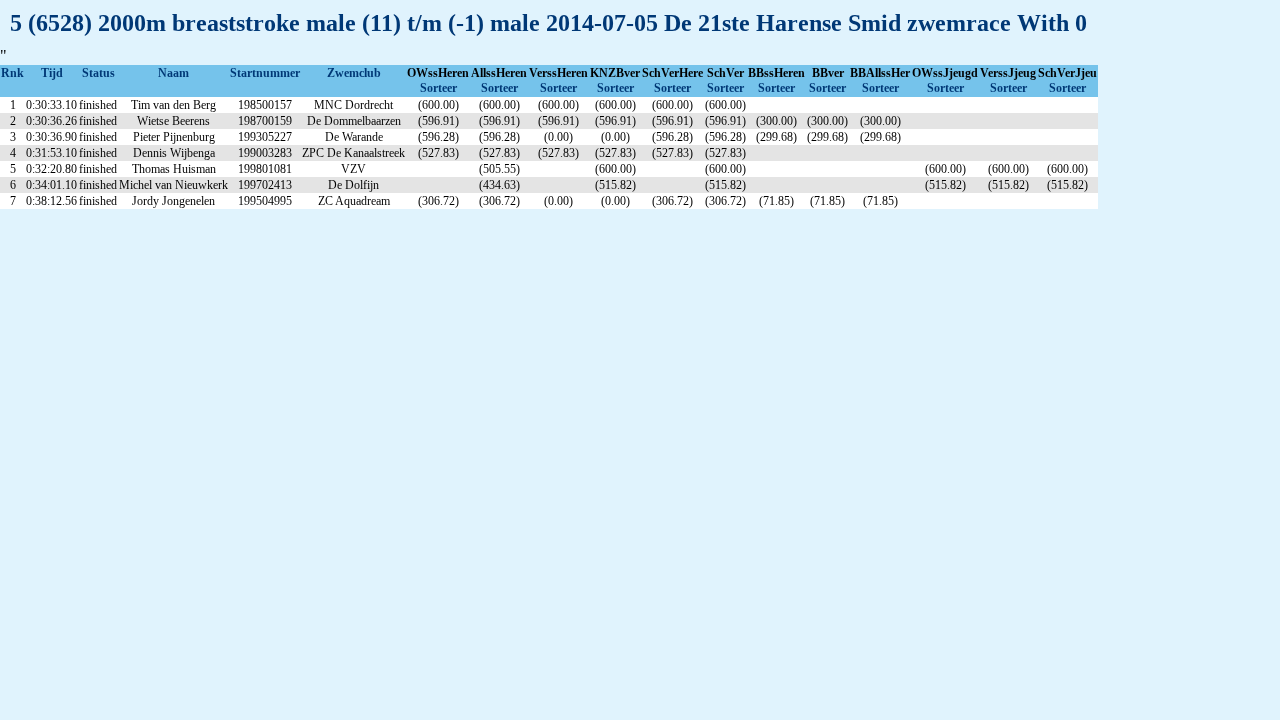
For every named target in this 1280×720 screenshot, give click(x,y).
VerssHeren (558, 73)
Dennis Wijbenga (174, 153)
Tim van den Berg (173, 105)
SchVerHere (672, 73)
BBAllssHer (880, 73)
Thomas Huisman (174, 169)
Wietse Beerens (173, 121)
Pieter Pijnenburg (174, 137)
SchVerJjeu (1067, 73)
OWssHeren (438, 73)
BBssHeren (776, 73)
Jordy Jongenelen (173, 201)
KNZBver (615, 73)
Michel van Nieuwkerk (173, 185)
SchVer (725, 73)
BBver (828, 73)
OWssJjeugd (945, 73)
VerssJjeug (1008, 73)
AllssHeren (499, 73)
